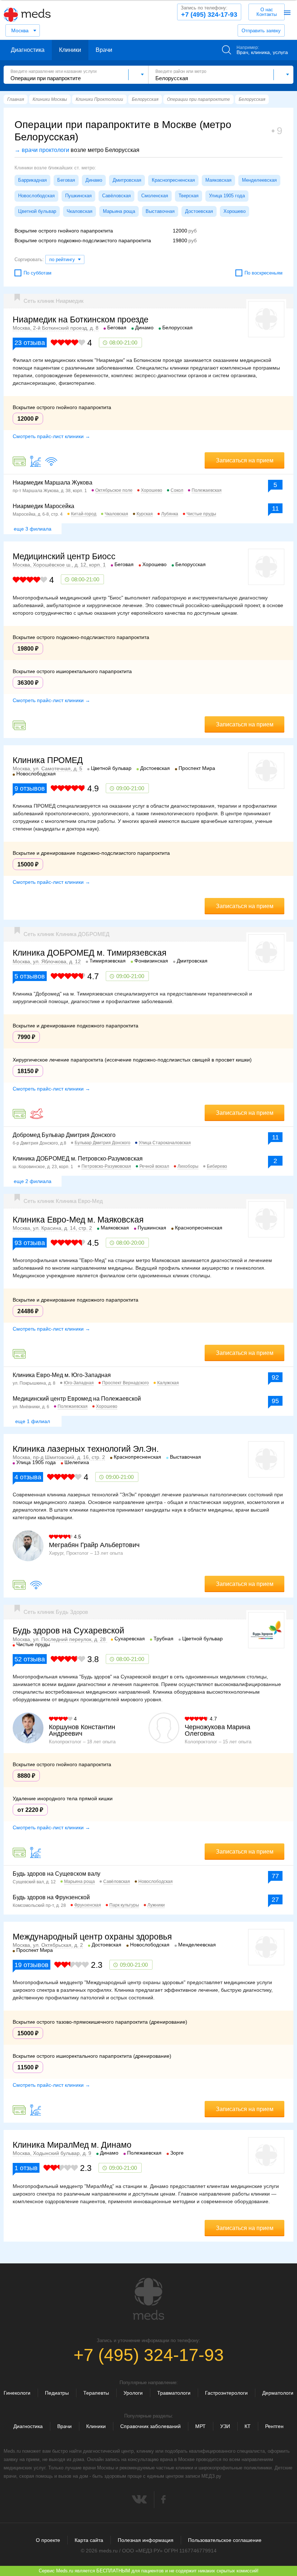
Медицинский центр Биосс (64, 556)
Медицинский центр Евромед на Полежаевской (77, 1399)
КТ (248, 2426)
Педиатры (57, 2393)
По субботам (37, 273)
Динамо (94, 180)
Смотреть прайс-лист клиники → (51, 436)
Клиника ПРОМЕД (48, 760)
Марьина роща (119, 211)
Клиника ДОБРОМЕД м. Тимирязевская (89, 953)
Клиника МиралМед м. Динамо (72, 2145)
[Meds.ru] (148, 2299)
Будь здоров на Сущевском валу (57, 1874)
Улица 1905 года (227, 196)
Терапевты (96, 2393)
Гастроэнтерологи (226, 2393)
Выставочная (160, 211)
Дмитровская (127, 180)
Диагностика (28, 50)
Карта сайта (89, 2540)
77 (275, 1876)
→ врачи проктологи (42, 150)
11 (275, 508)
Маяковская (218, 180)
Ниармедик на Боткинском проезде (81, 320)
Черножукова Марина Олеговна (217, 1730)
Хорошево (235, 211)
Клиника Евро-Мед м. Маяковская (78, 1220)
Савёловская (116, 196)
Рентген (274, 2426)
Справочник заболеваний (150, 2426)
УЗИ (225, 2426)
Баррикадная (32, 180)
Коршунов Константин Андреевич (82, 1730)
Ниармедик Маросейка (43, 506)
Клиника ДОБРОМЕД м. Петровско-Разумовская (78, 1159)
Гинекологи (17, 2393)
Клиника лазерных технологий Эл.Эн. (86, 1449)
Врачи (104, 50)
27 (275, 1900)
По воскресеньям (263, 273)
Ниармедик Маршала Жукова (53, 483)
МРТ (200, 2426)
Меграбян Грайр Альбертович (94, 1545)
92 (275, 1377)
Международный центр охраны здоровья (92, 1937)
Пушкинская (78, 196)
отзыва (30, 343)
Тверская (189, 196)
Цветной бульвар (37, 211)
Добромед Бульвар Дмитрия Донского (64, 1135)
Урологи (133, 2393)
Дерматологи (278, 2393)
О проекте (48, 2540)
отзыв (26, 2168)
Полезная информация (146, 2540)
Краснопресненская (173, 180)
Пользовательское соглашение (225, 2540)
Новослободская (36, 196)
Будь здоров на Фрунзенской (51, 1897)
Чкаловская (80, 211)
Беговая (66, 180)
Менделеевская (259, 180)
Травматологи (174, 2393)
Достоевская (199, 211)
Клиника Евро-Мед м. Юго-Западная (62, 1375)
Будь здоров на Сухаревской (68, 1631)
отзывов (30, 788)
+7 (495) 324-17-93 (209, 12)
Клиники (70, 50)
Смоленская (155, 196)
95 (275, 1401)
